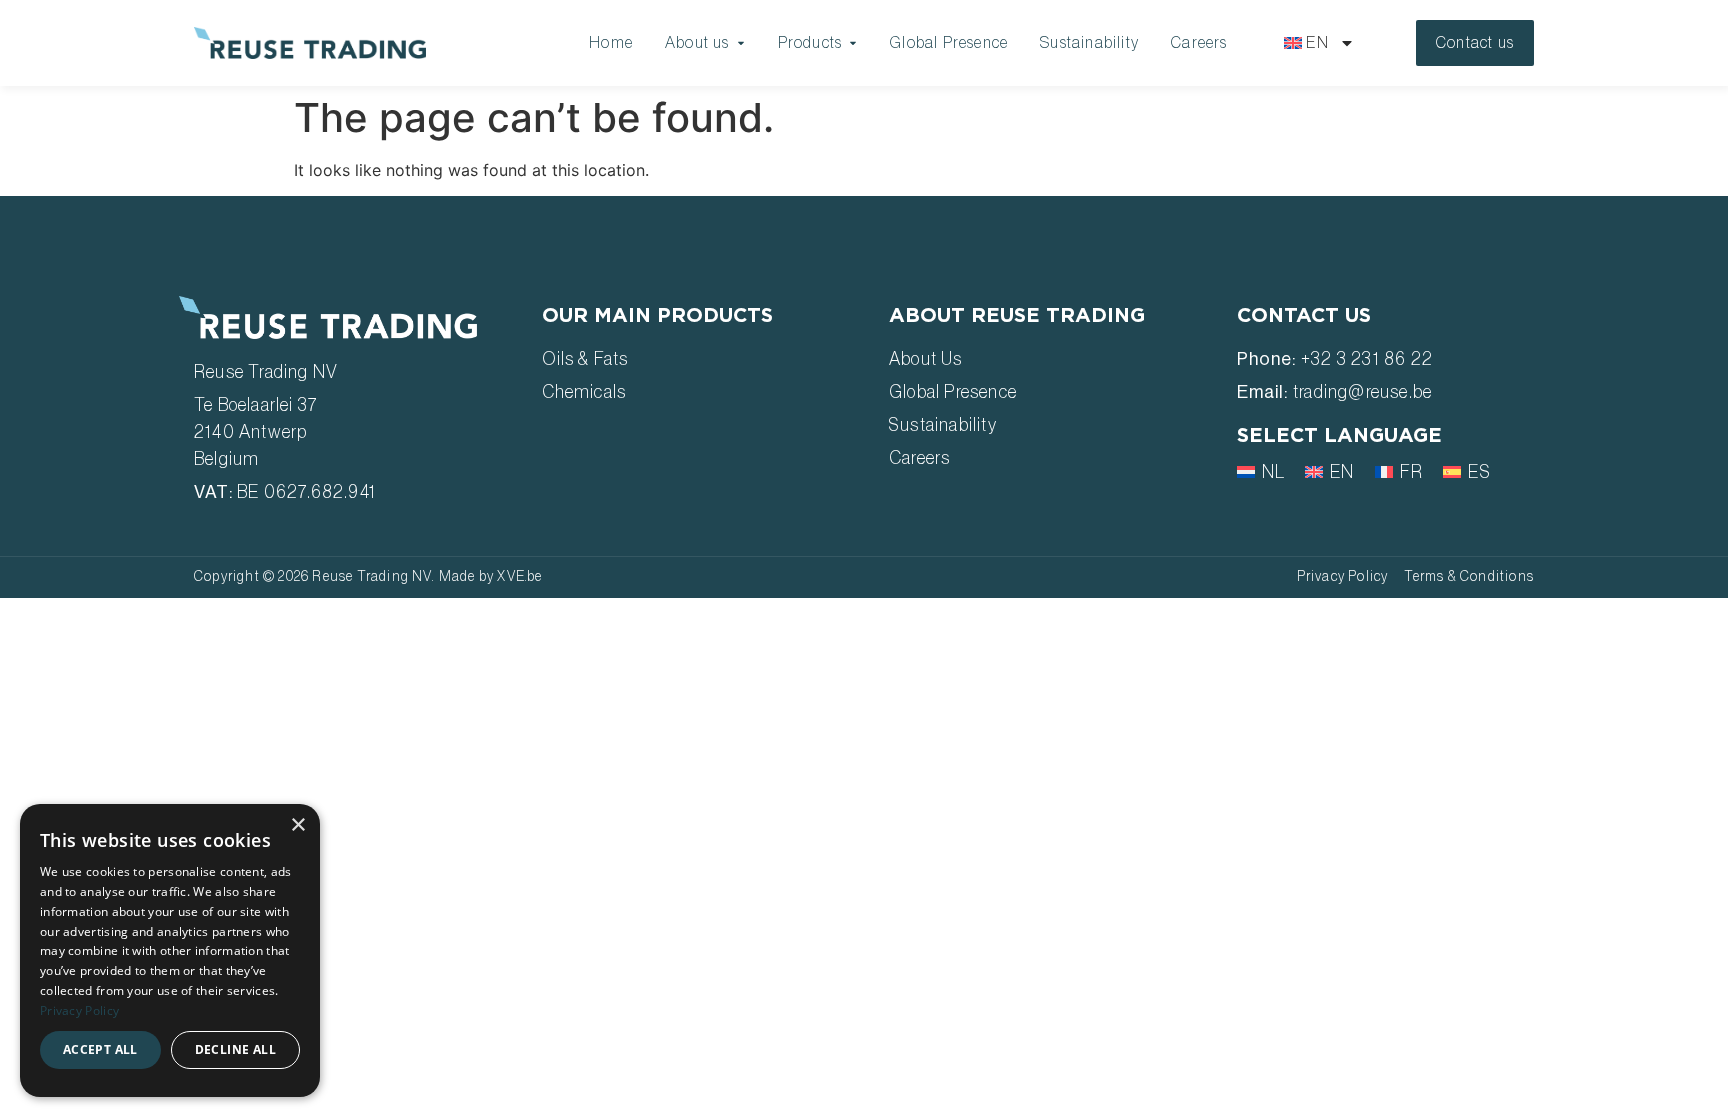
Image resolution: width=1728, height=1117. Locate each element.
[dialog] (170, 950)
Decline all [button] (235, 1049)
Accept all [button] (100, 1049)
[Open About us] (741, 43)
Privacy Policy (79, 1010)
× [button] (297, 825)
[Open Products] (853, 43)
